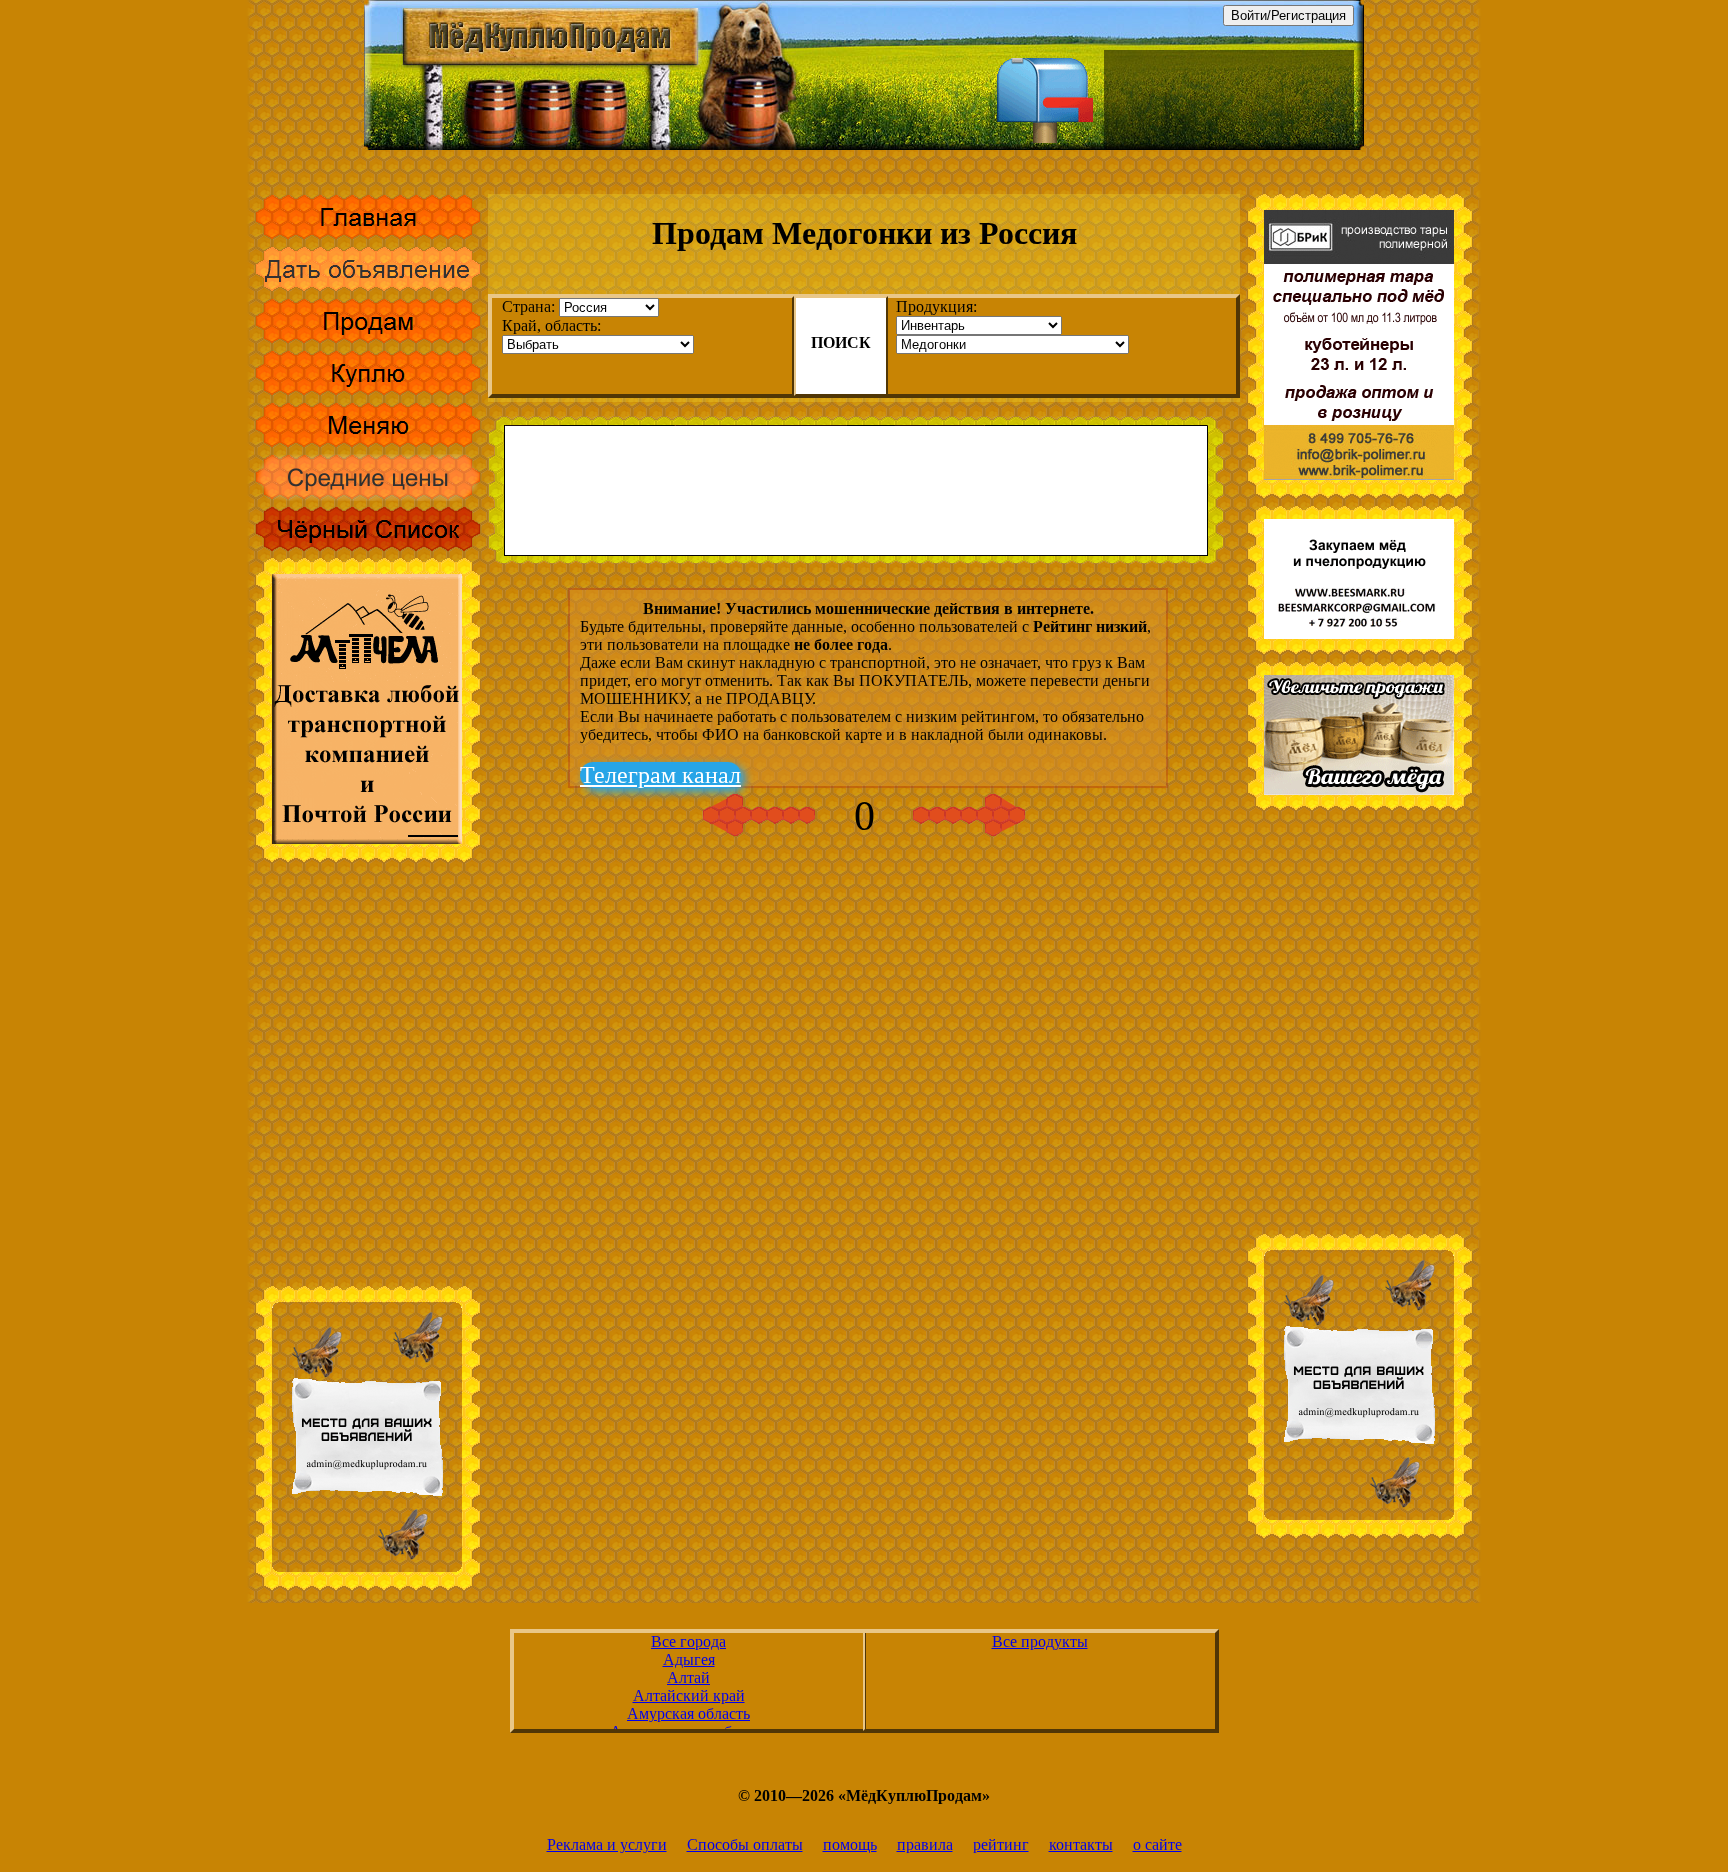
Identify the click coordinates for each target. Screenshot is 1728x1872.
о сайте (1157, 1844)
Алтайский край (689, 1695)
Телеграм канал (660, 775)
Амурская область (688, 1713)
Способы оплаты (745, 1844)
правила (925, 1844)
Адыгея (689, 1659)
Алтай (688, 1677)
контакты (1081, 1844)
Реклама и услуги (607, 1844)
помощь (850, 1844)
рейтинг (1001, 1844)
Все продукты (1040, 1641)
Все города (688, 1641)
